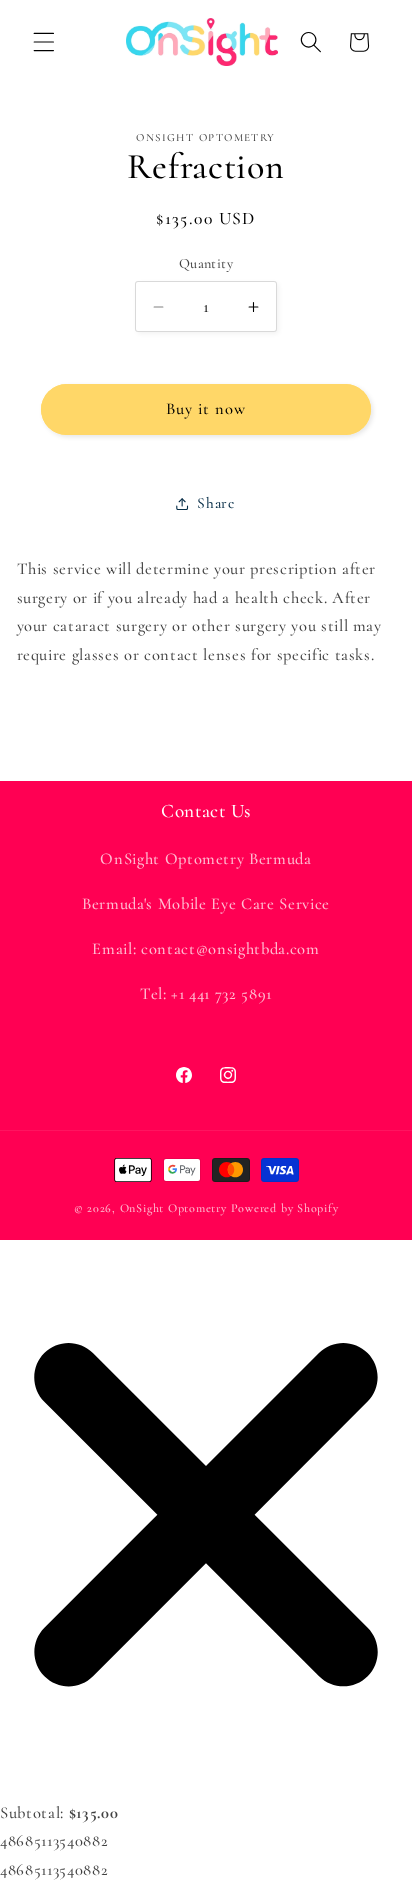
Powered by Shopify (285, 1208)
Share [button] (215, 503)
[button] (44, 42)
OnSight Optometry (173, 1208)
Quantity (206, 263)
